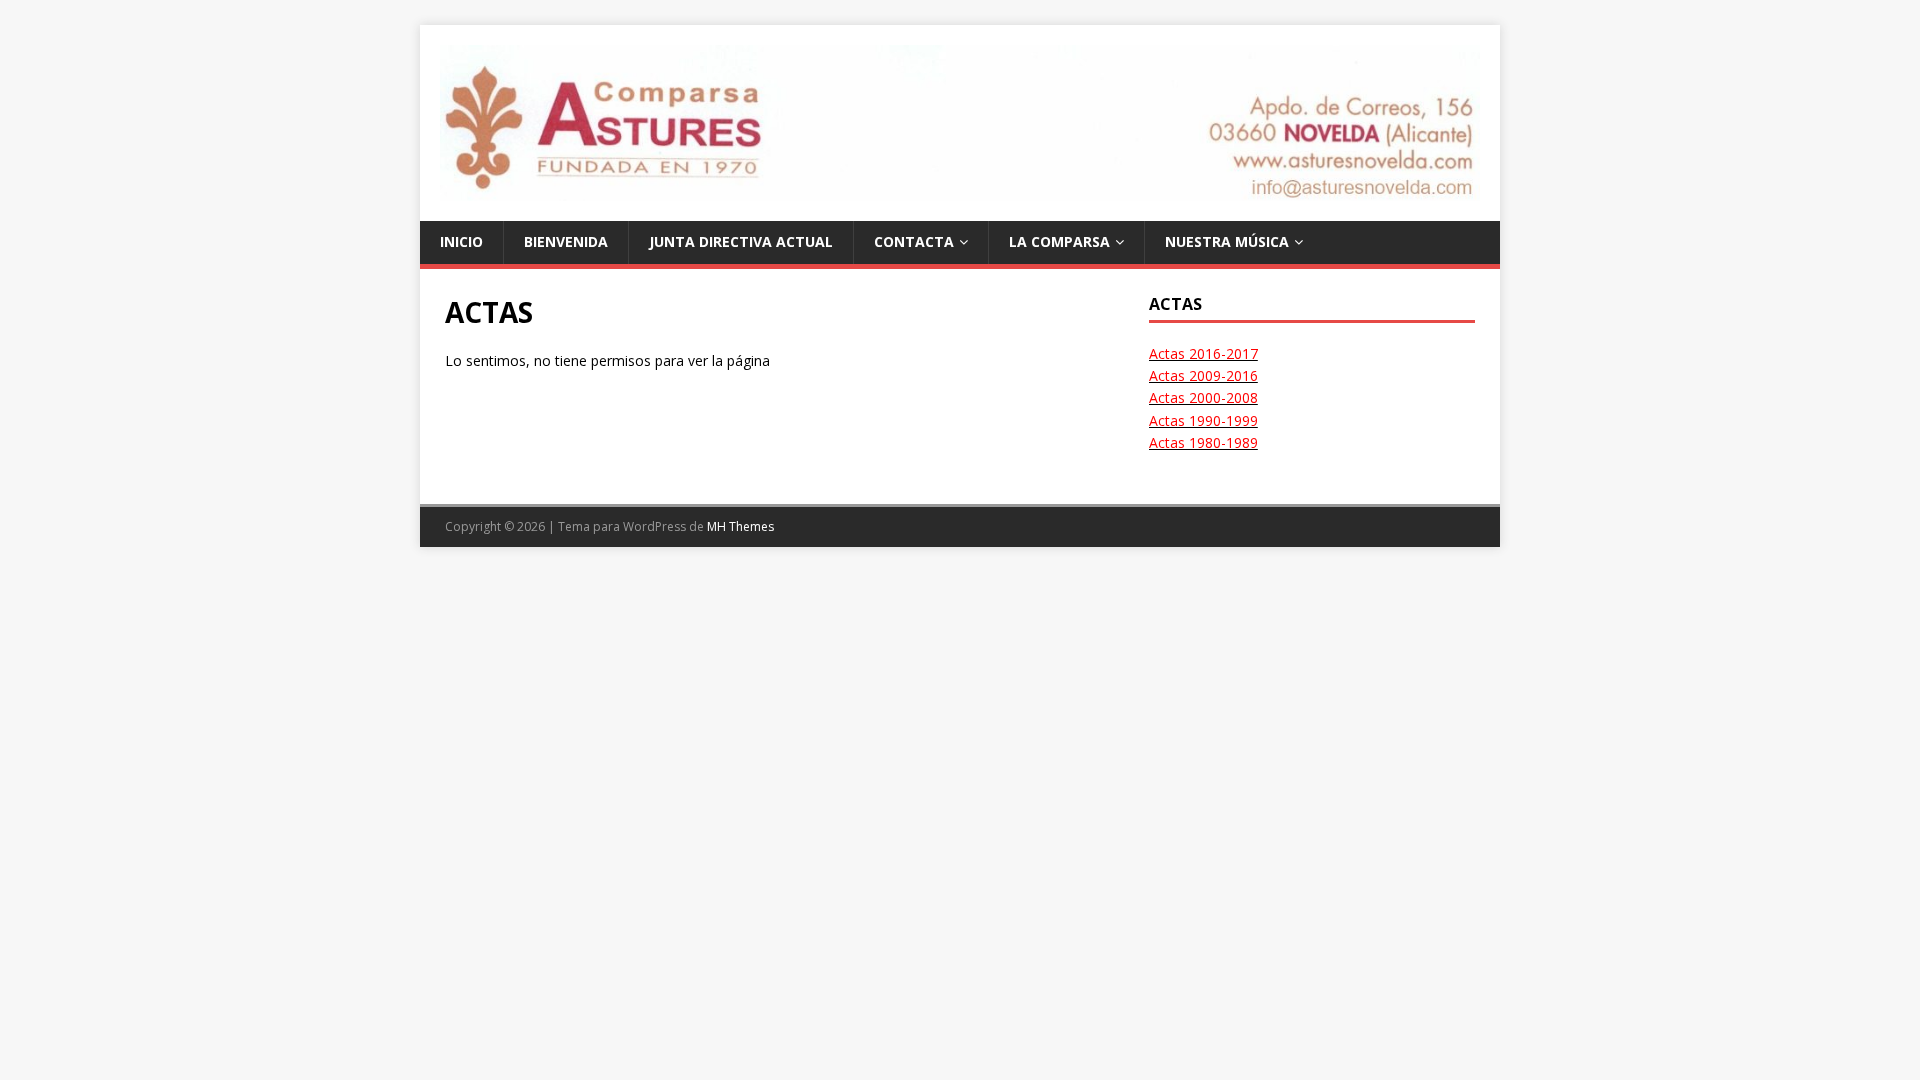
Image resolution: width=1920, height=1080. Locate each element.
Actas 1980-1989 (1203, 442)
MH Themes (740, 526)
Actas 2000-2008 (1203, 397)
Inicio (461, 241)
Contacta (914, 241)
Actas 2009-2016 (1203, 375)
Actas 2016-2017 (1203, 353)
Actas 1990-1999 (1203, 420)
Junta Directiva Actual (741, 241)
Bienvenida (566, 241)
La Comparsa (1059, 241)
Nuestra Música (1227, 241)
